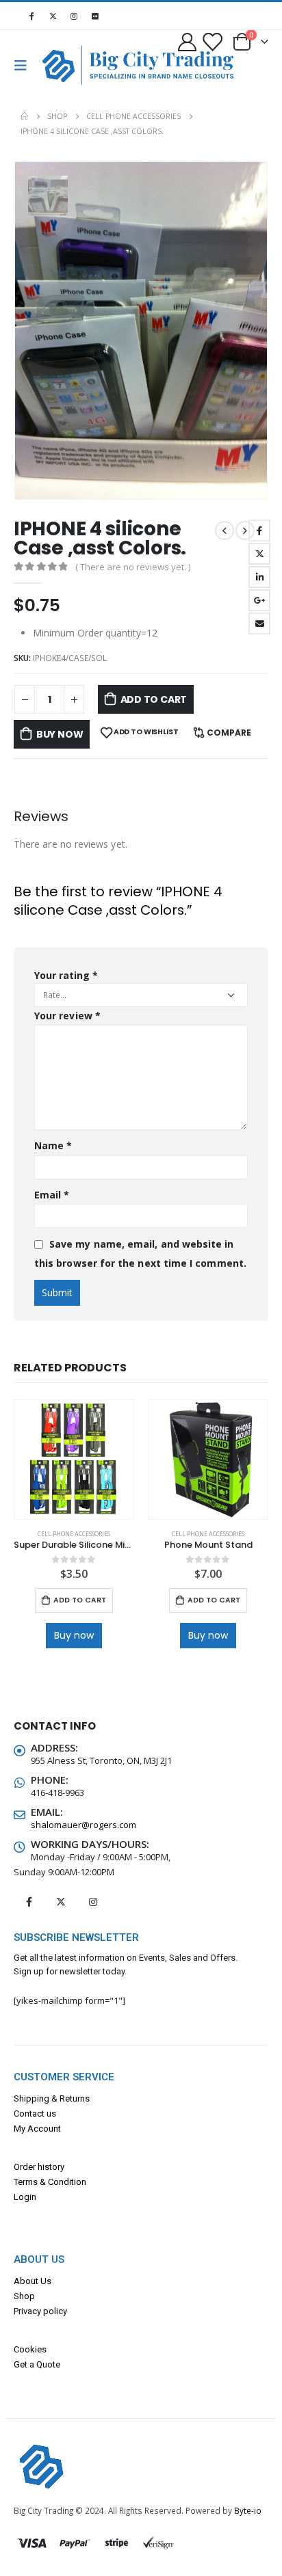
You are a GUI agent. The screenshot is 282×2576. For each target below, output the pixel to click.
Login (25, 2197)
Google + (259, 600)
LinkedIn (259, 577)
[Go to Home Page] (24, 116)
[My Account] (188, 41)
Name (53, 1145)
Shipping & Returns (52, 2098)
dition (75, 2182)
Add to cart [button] (80, 1600)
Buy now (60, 734)
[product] (74, 1460)
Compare (229, 733)
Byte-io (248, 2510)
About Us (33, 2281)
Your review (67, 1016)
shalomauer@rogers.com (84, 1825)
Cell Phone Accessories (74, 1534)
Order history (39, 2167)
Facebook (259, 531)
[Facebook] (31, 16)
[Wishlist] (211, 41)
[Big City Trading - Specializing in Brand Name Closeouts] (64, 65)
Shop (24, 2296)
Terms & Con (39, 2182)
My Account (37, 2129)
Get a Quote (37, 2364)
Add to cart (154, 699)
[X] (53, 16)
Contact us (35, 2114)
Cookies (30, 2349)
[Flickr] (95, 16)
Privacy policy (40, 2311)
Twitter (259, 554)
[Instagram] (74, 16)
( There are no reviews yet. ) (133, 567)
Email (259, 623)
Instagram (93, 1902)
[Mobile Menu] (25, 66)
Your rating (66, 975)
